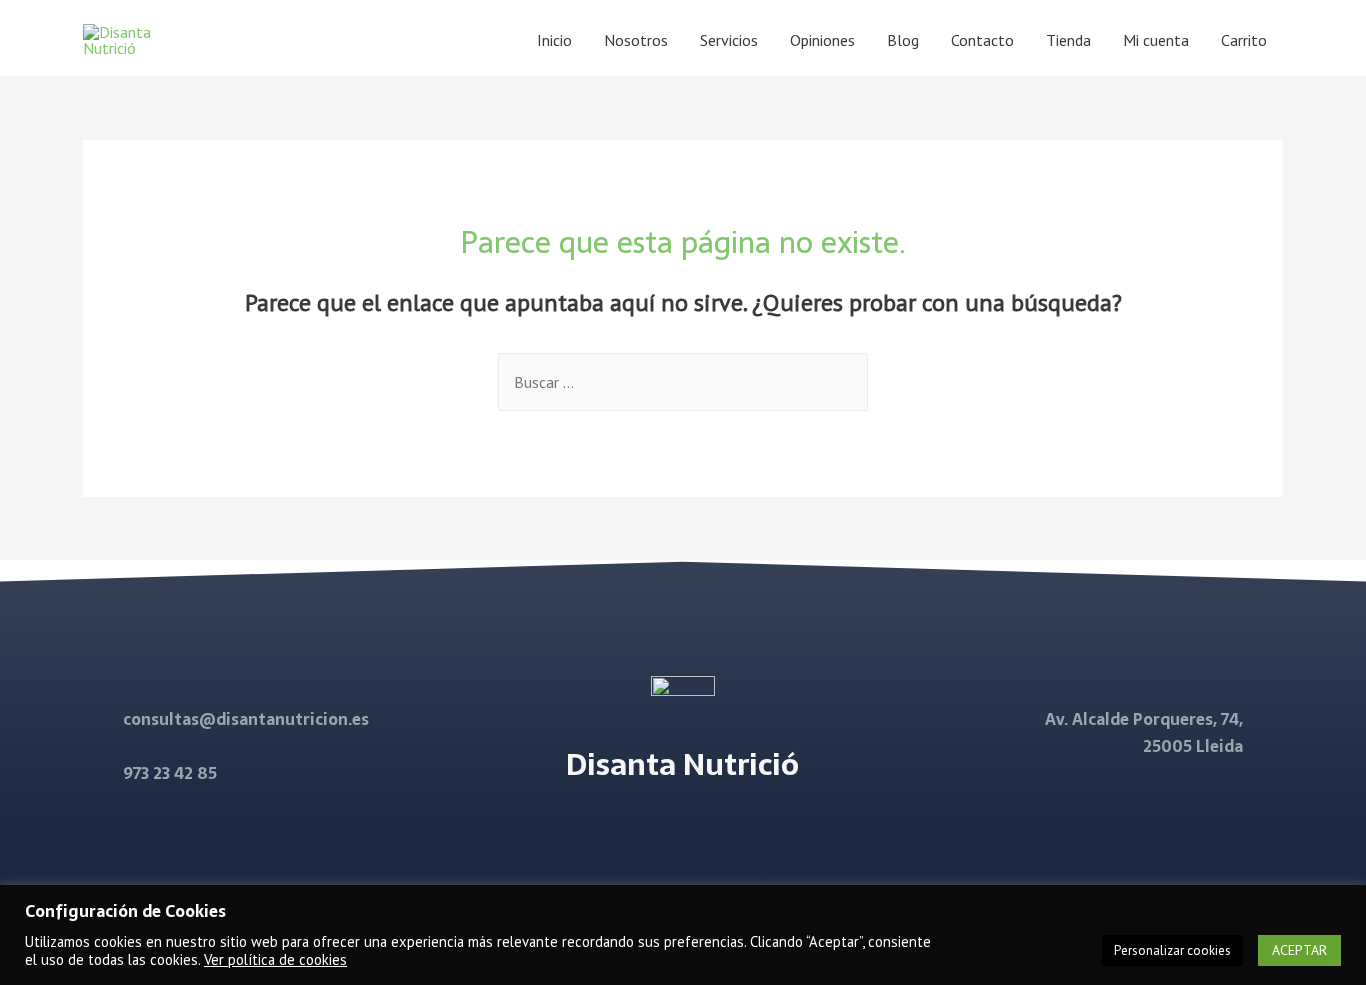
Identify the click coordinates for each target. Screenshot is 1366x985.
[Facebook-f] (657, 829)
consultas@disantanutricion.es (246, 719)
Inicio (554, 40)
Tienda (1068, 40)
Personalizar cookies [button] (1172, 950)
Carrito (1244, 40)
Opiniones (822, 40)
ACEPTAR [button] (1299, 950)
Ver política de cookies (275, 959)
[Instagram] (708, 829)
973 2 (142, 773)
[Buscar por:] (683, 382)
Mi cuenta (1156, 40)
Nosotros (636, 40)
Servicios (729, 40)
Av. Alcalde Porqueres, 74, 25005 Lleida (1144, 732)
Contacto (982, 40)
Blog (903, 40)
